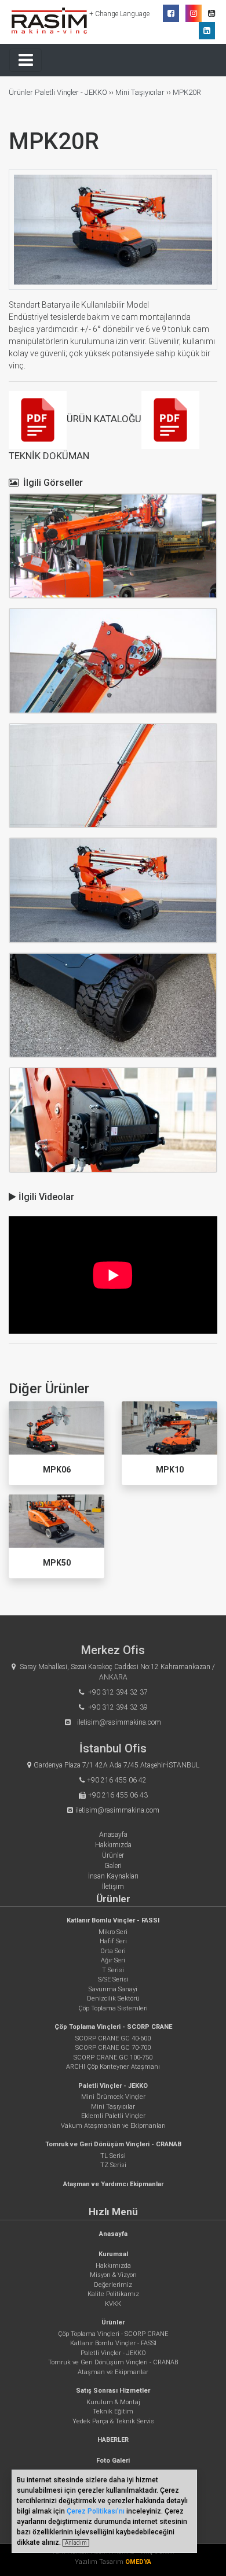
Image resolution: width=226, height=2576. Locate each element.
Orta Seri (113, 1951)
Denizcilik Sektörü (113, 1999)
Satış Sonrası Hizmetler (113, 2391)
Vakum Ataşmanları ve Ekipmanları (113, 2126)
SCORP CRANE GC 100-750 (113, 2058)
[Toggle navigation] (25, 60)
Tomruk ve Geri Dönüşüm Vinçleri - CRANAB (113, 2144)
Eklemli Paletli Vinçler (113, 2116)
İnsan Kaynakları (113, 1876)
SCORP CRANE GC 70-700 (113, 2048)
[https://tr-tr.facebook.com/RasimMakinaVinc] (171, 13)
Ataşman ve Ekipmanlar (113, 2372)
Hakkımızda (113, 1845)
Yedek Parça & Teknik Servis (113, 2421)
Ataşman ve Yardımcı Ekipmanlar (113, 2184)
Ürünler (22, 92)
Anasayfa (113, 1835)
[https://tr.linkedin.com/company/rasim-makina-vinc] (207, 31)
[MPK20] (113, 546)
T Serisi (113, 1970)
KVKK (113, 2304)
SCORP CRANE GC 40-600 (113, 2038)
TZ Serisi (113, 2165)
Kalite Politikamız (113, 2294)
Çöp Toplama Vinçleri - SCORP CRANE (113, 2027)
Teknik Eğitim (113, 2411)
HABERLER (113, 2440)
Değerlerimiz (113, 2285)
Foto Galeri (113, 2461)
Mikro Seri (113, 1932)
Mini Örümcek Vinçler (113, 2097)
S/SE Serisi (113, 1979)
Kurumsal (113, 2254)
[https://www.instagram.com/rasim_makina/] (194, 13)
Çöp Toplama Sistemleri (113, 2008)
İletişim (113, 1887)
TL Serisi (113, 2156)
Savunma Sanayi (113, 1989)
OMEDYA (138, 2562)
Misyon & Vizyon (113, 2275)
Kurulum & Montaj (113, 2402)
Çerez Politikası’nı (96, 2511)
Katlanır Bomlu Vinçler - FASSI (113, 1920)
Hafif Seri (113, 1941)
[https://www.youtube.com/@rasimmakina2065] (212, 13)
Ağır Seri (113, 1960)
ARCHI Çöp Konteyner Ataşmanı (113, 2067)
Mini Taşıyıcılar (140, 92)
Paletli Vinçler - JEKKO (71, 92)
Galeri (113, 1866)
